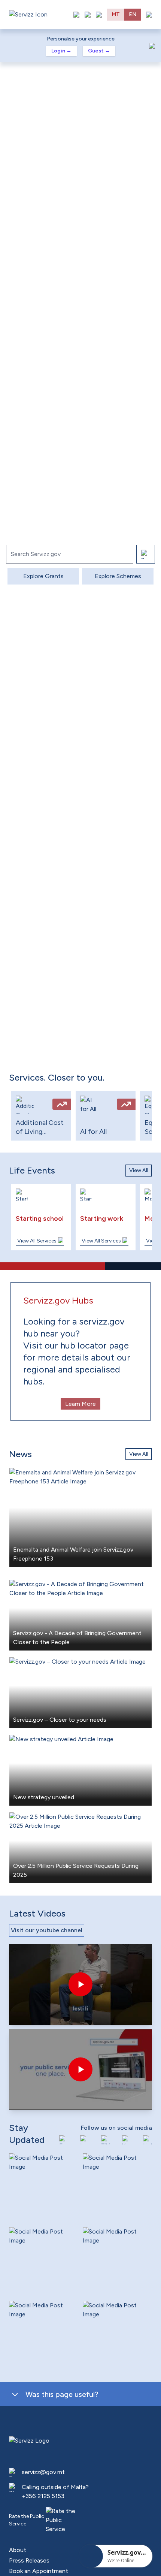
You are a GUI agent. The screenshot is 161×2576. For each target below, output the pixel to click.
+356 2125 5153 (43, 2496)
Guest (99, 51)
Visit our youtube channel (47, 1930)
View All (139, 1170)
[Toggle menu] (149, 15)
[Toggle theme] (88, 15)
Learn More (80, 1404)
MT (116, 14)
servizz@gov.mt (43, 2472)
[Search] (146, 554)
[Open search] (99, 15)
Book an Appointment (39, 2571)
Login (61, 51)
